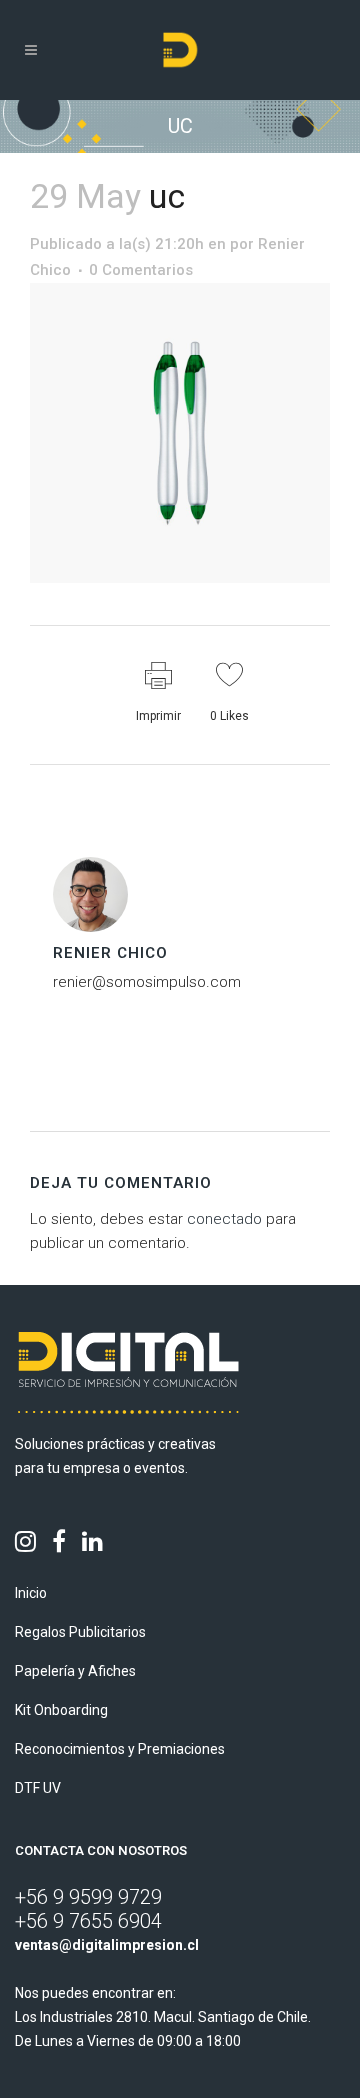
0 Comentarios (141, 270)
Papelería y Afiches (75, 1671)
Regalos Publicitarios (80, 1632)
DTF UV (38, 1788)
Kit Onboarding (61, 1710)
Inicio (31, 1593)
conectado (224, 1219)
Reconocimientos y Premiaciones (120, 1749)
